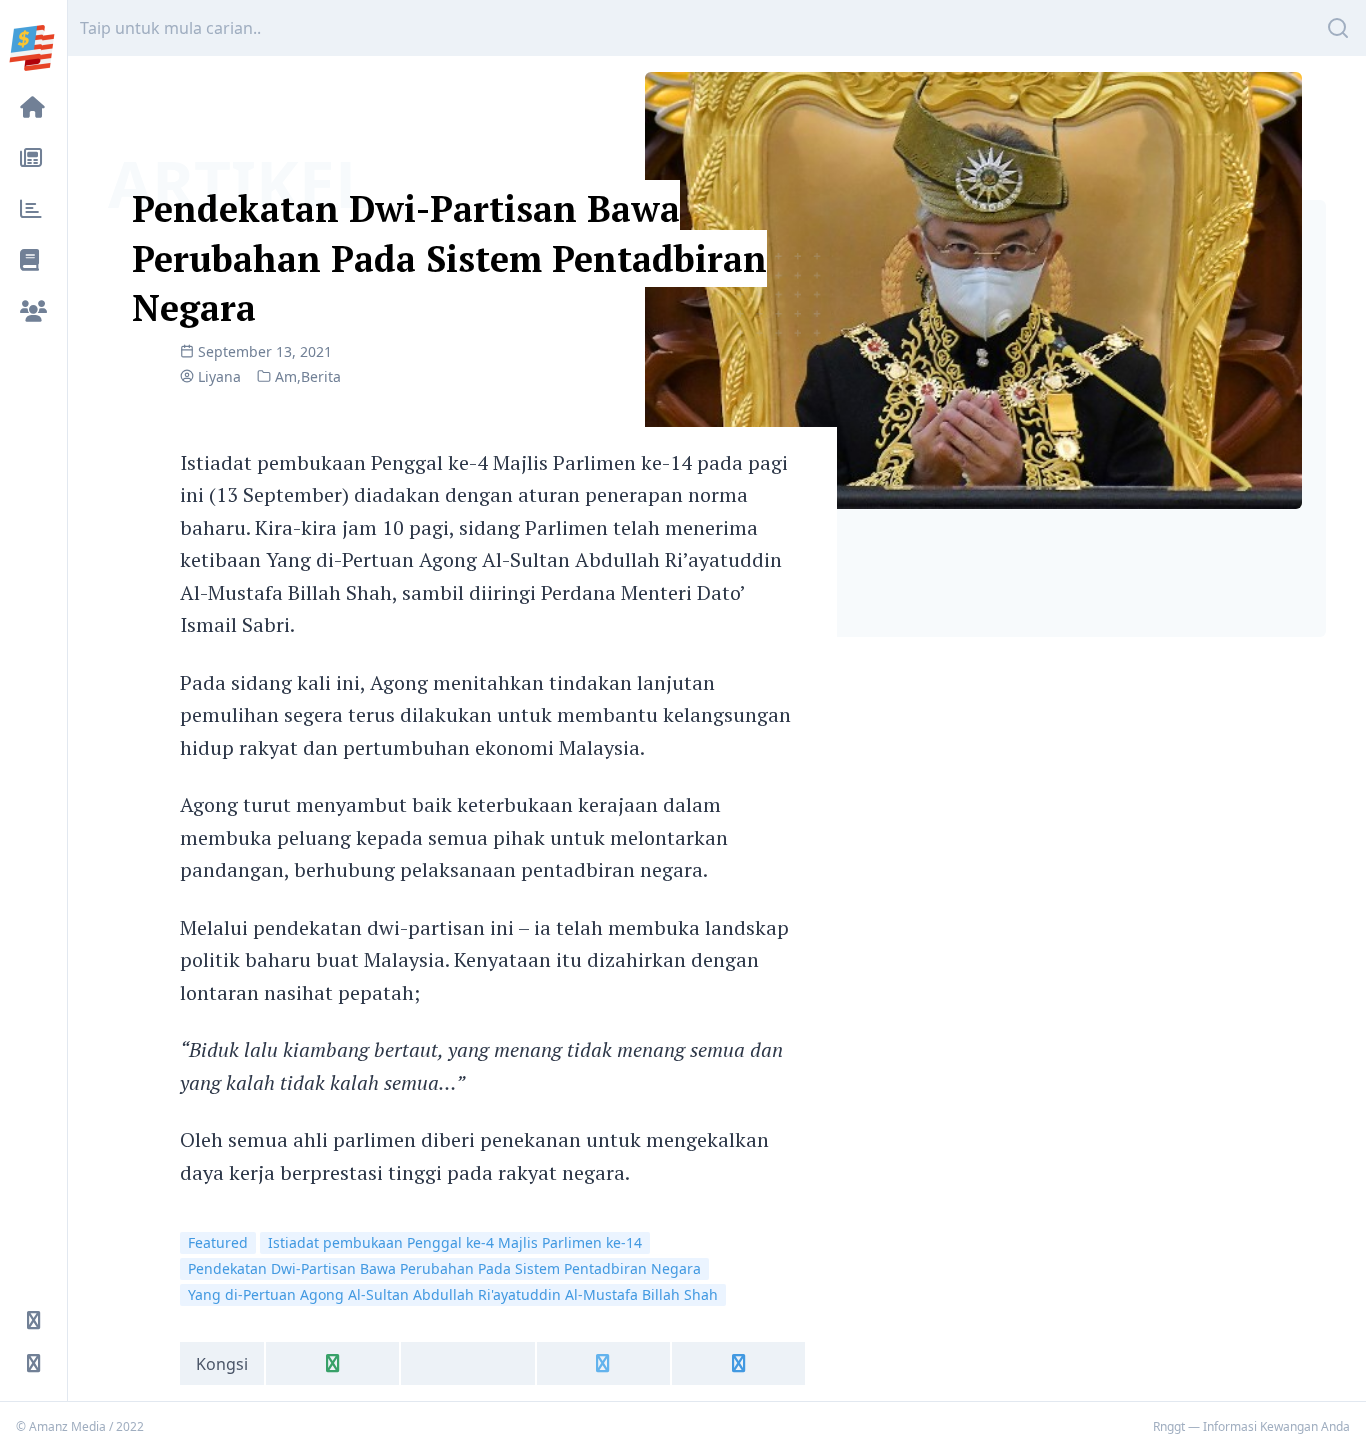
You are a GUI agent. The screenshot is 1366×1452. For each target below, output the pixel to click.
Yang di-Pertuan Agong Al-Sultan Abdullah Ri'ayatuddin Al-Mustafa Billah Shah (453, 1294)
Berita (321, 376)
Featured (218, 1242)
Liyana (219, 376)
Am (286, 376)
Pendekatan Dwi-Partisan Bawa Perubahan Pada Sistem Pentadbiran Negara (449, 258)
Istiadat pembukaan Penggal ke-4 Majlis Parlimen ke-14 (455, 1242)
